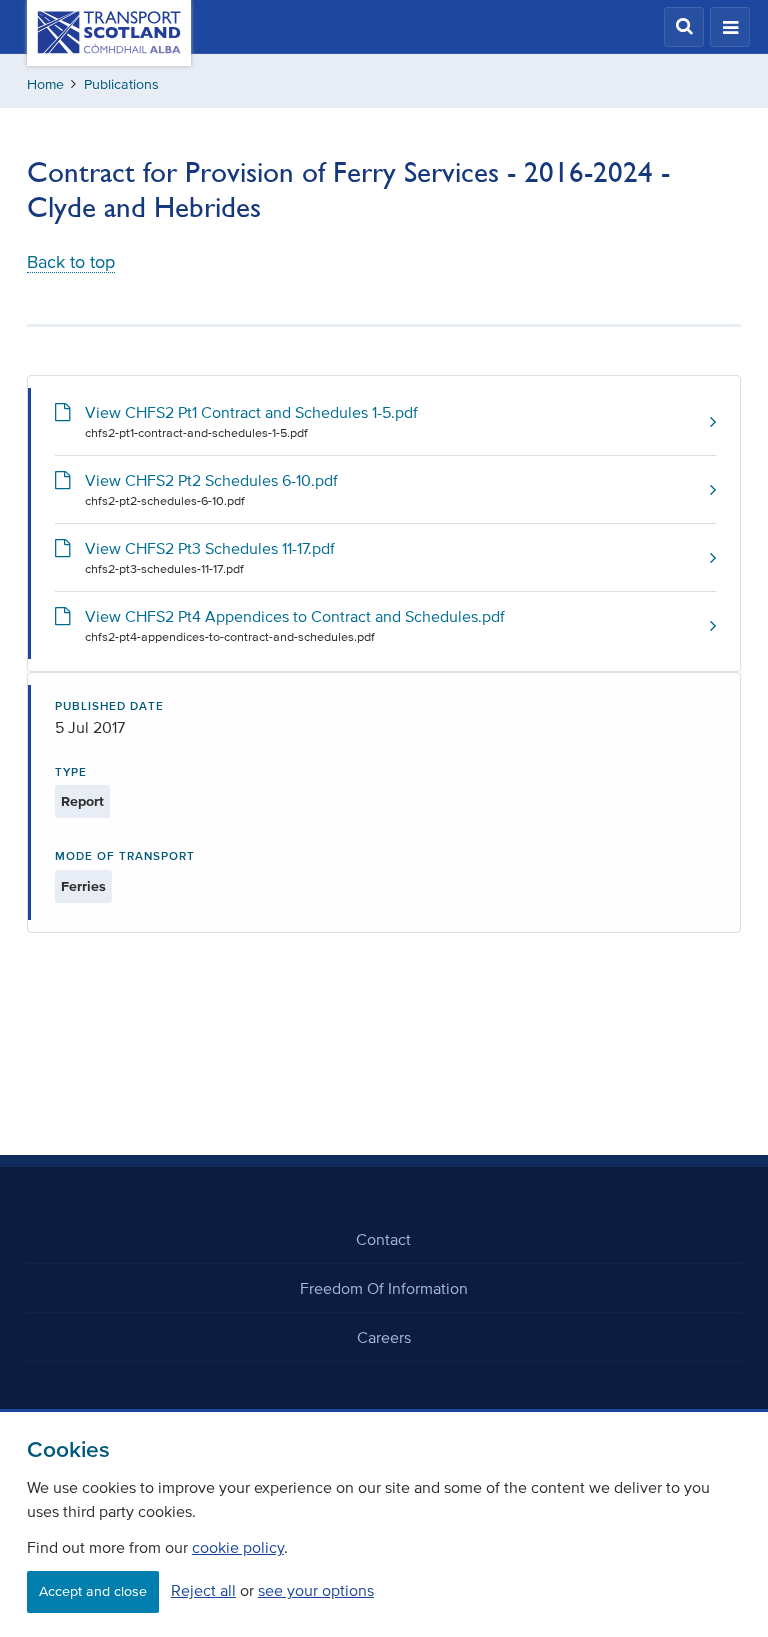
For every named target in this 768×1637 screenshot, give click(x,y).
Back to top (71, 262)
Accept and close (93, 1591)
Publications (121, 84)
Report (82, 801)
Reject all (203, 1590)
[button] (684, 27)
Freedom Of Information (384, 1288)
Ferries (83, 886)
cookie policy (238, 1547)
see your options (316, 1590)
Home (45, 84)
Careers (384, 1337)
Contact (383, 1239)
